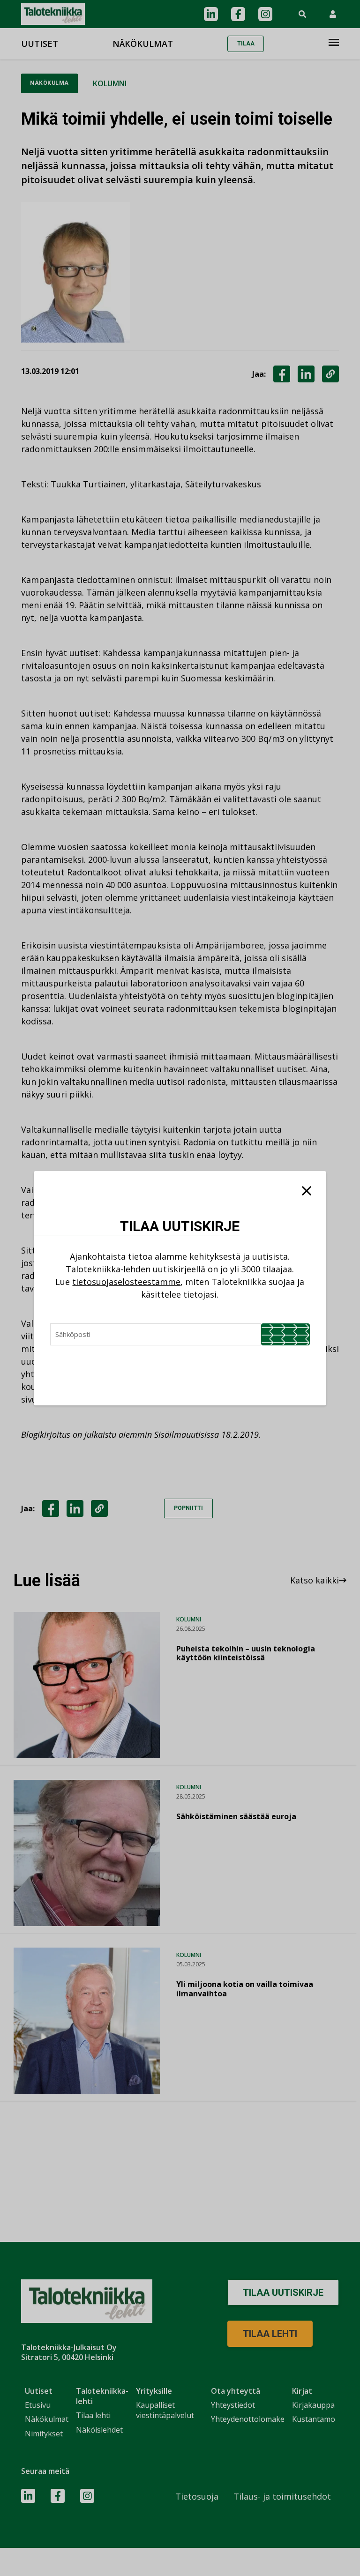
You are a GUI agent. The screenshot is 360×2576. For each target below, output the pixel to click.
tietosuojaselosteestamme (126, 1282)
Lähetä (285, 1334)
